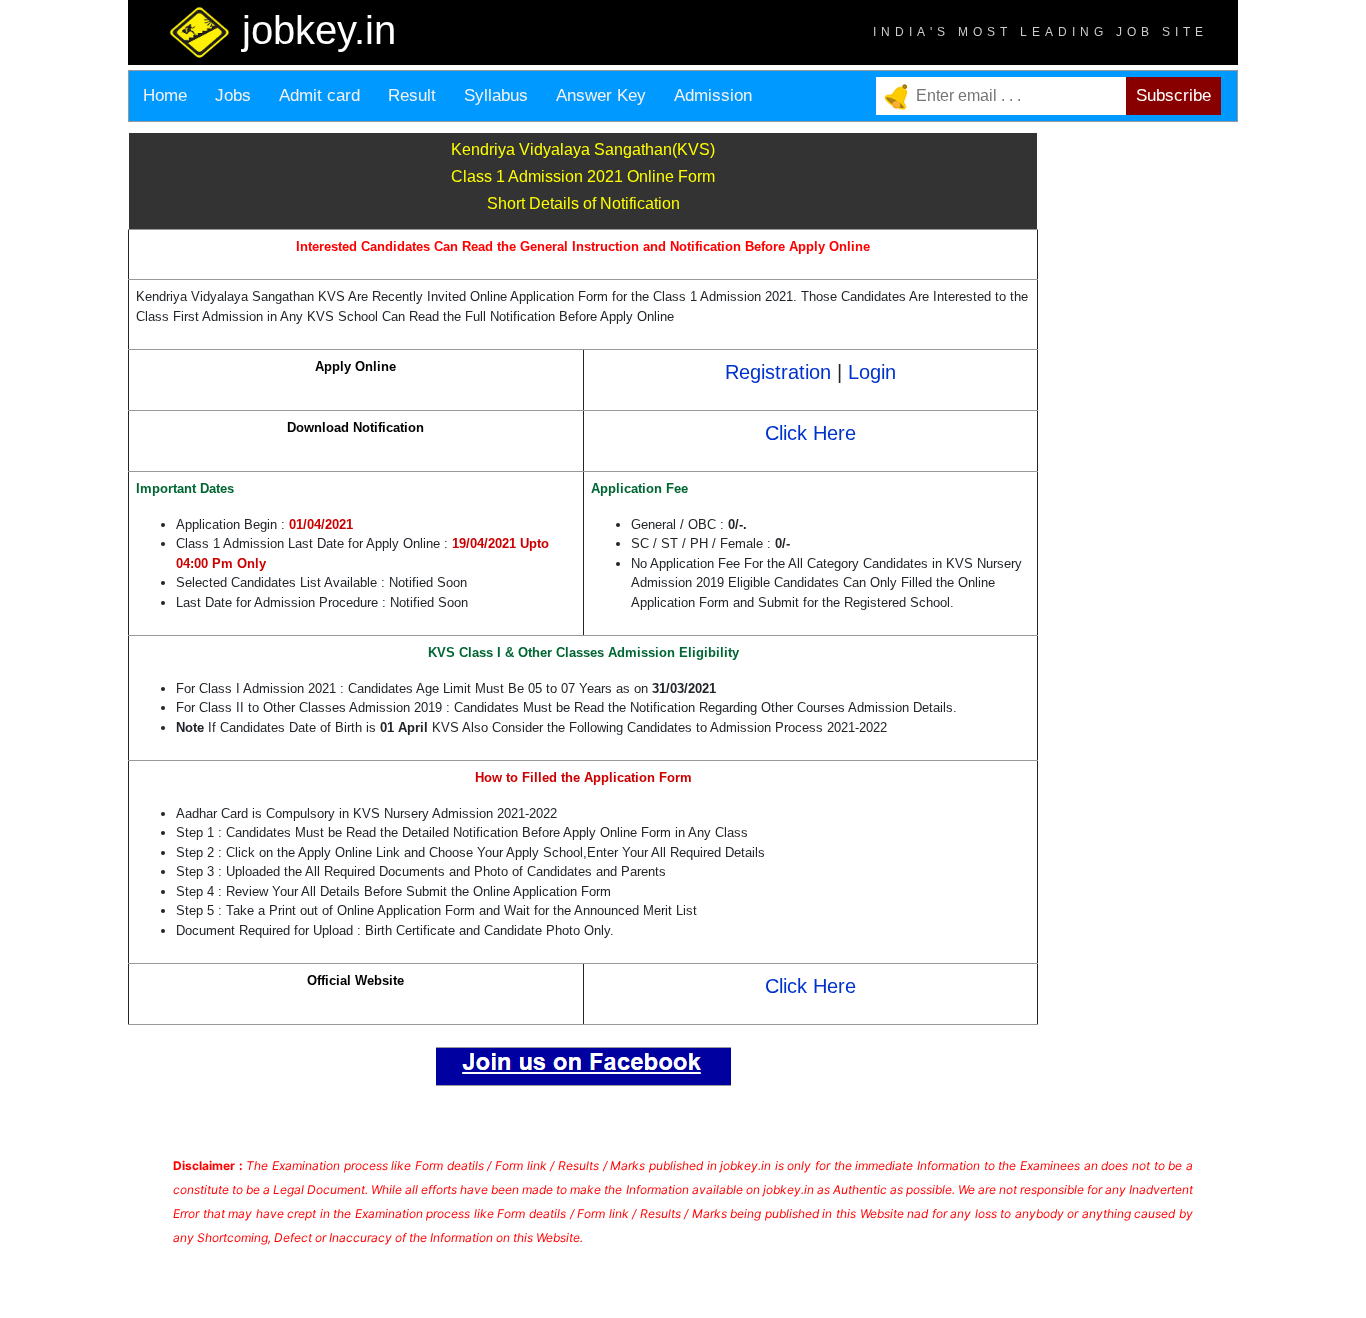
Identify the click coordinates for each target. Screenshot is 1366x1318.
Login (872, 372)
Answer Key (601, 95)
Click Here (810, 433)
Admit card (319, 95)
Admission (713, 95)
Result (412, 95)
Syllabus (496, 95)
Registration (778, 372)
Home (165, 95)
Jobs (233, 95)
